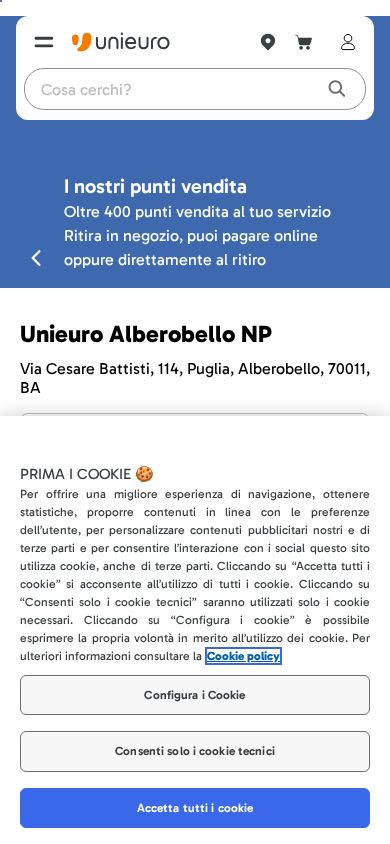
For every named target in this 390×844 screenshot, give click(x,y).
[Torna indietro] (36, 257)
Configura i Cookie (194, 695)
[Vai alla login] (344, 42)
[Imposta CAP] (268, 42)
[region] (195, 630)
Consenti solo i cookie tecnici (195, 751)
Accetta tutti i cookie (195, 808)
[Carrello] (304, 42)
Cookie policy (243, 656)
